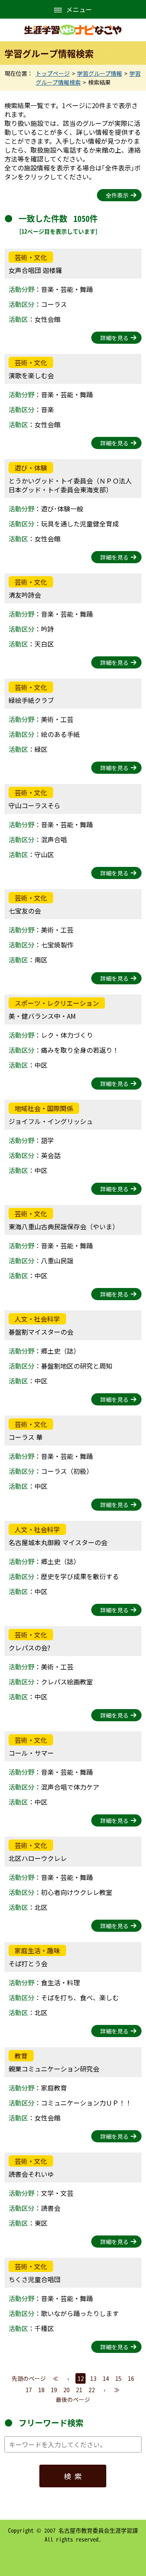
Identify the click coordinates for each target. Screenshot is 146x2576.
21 (79, 2390)
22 (92, 2390)
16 (131, 2378)
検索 (75, 2476)
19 (54, 2390)
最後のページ (73, 2399)
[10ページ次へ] (117, 2390)
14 (106, 2378)
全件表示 (117, 195)
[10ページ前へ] (55, 2378)
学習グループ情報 (100, 73)
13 (93, 2378)
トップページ (53, 73)
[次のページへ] (104, 2390)
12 (81, 2378)
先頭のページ (29, 2378)
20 (67, 2390)
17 (29, 2390)
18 (41, 2390)
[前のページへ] (68, 2378)
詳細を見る (114, 338)
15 (118, 2378)
